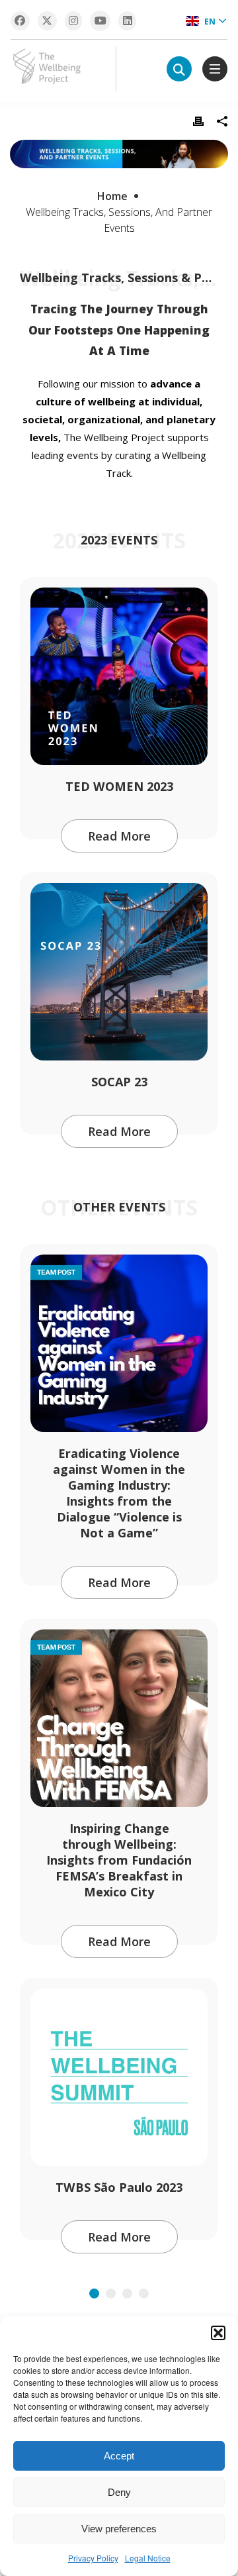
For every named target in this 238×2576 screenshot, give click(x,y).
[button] (218, 2333)
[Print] (198, 121)
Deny (119, 2492)
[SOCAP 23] (119, 972)
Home (112, 196)
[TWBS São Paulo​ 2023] (119, 2077)
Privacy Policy (93, 2558)
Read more (119, 836)
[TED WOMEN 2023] (119, 676)
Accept (119, 2456)
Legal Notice (148, 2558)
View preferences (119, 2529)
